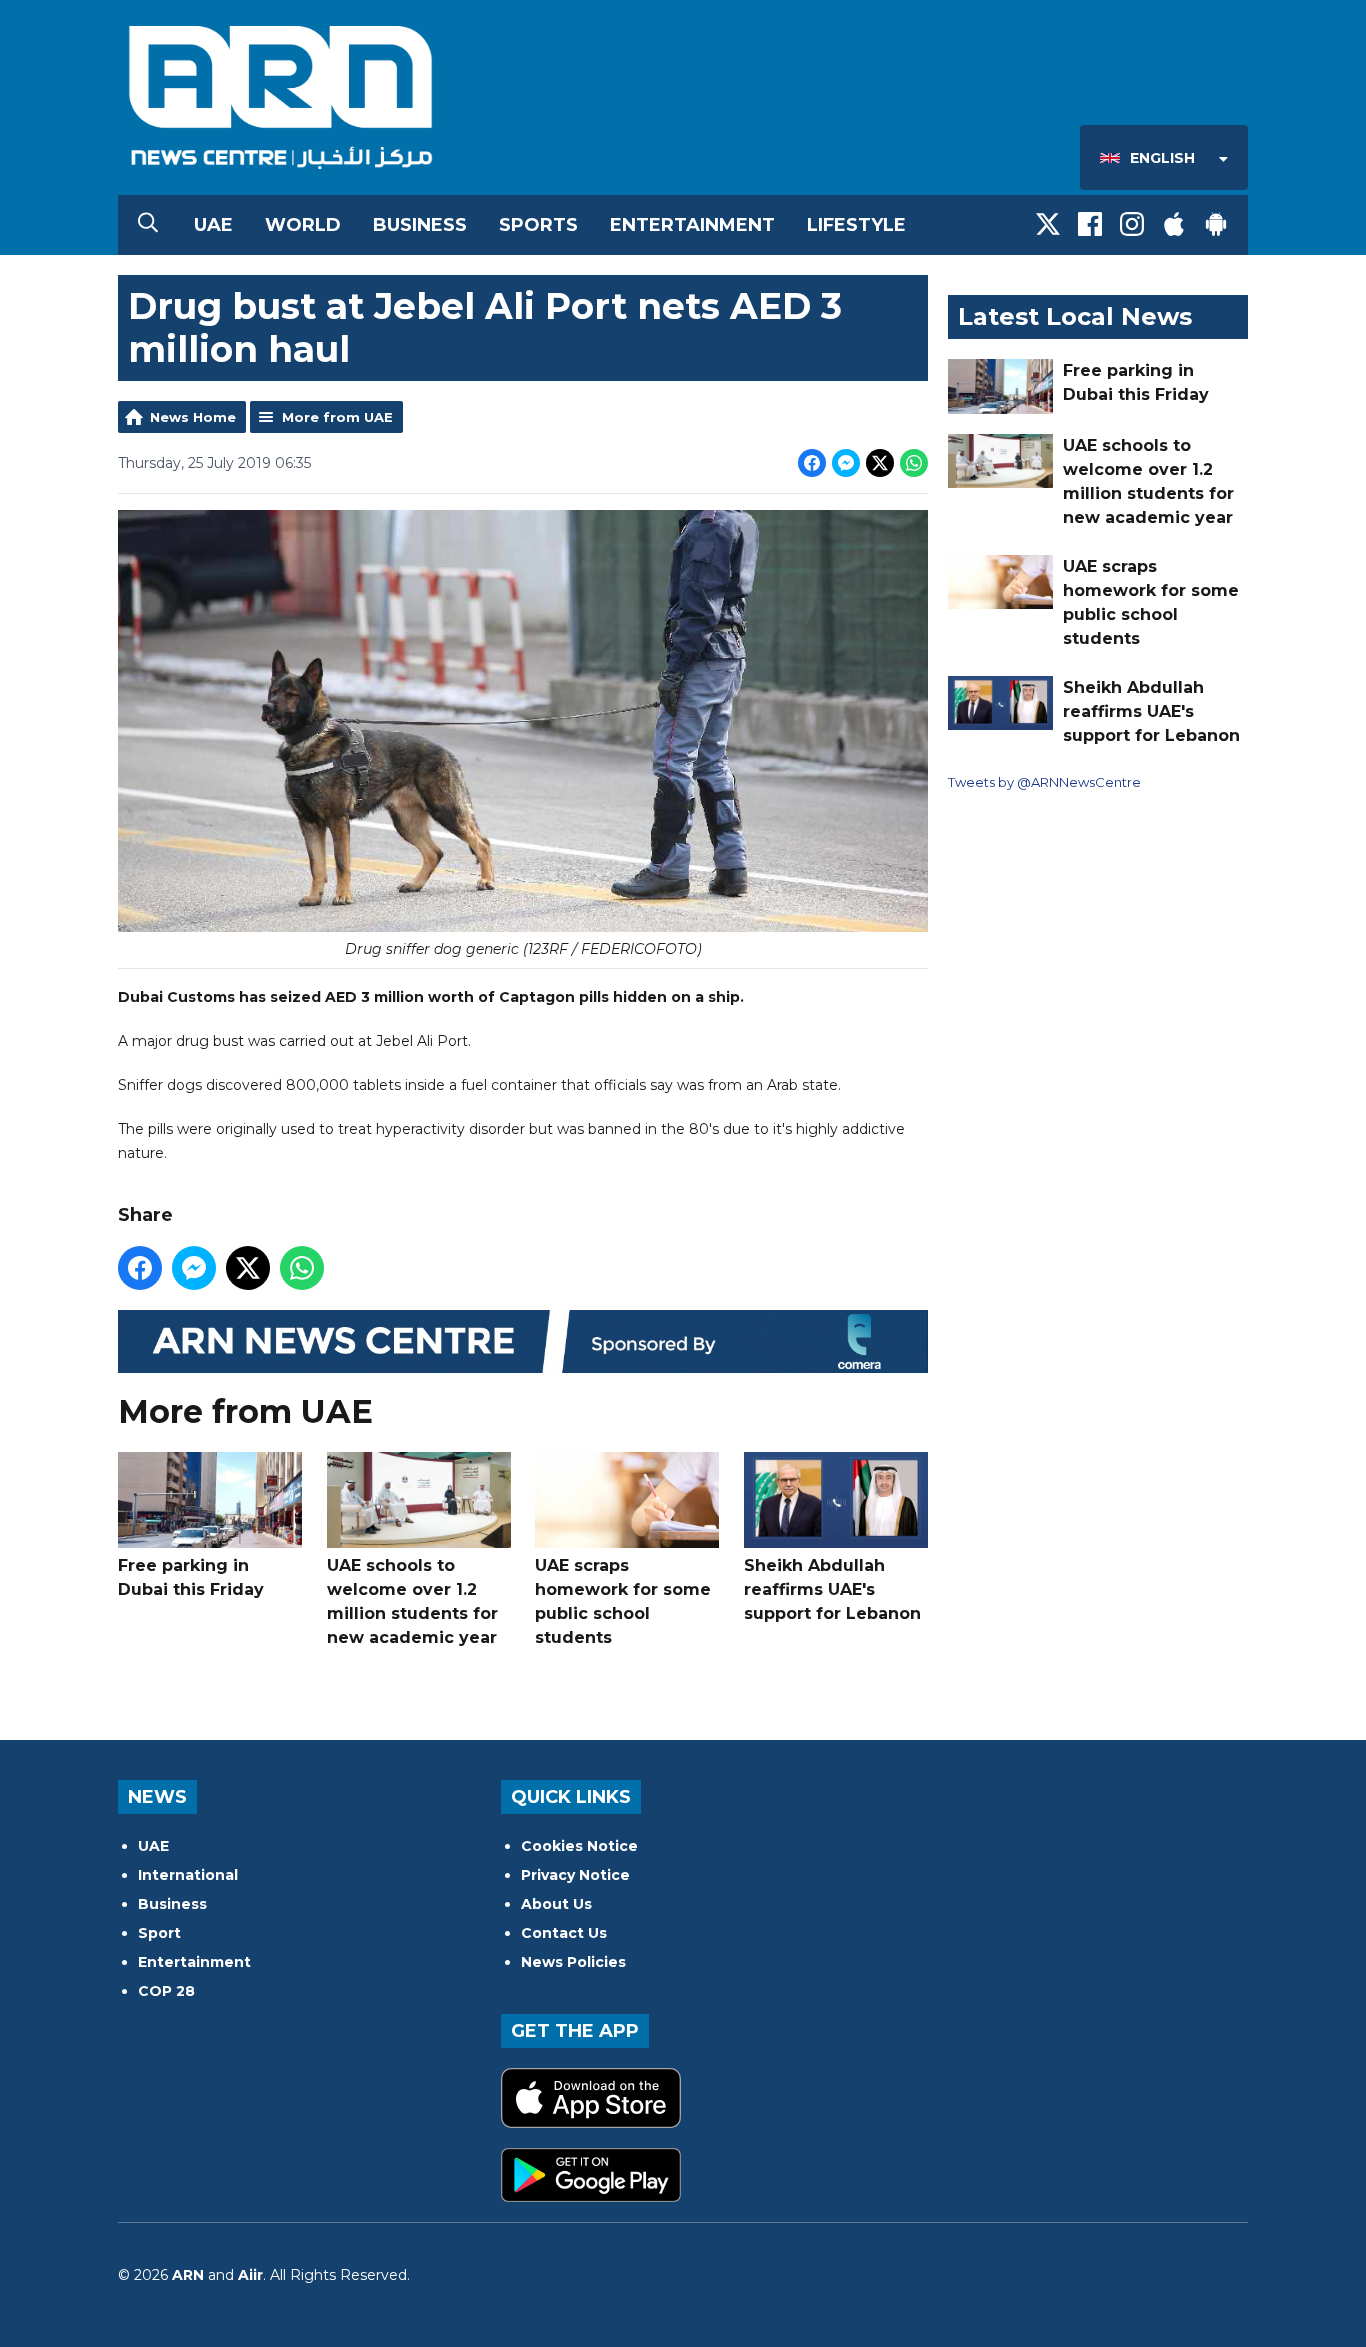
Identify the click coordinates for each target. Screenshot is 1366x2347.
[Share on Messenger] (846, 463)
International (188, 1875)
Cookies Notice (579, 1846)
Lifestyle (856, 225)
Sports (538, 225)
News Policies (573, 1962)
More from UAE (337, 417)
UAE (213, 225)
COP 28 (166, 1991)
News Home (193, 417)
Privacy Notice (575, 1875)
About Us (556, 1904)
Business (420, 225)
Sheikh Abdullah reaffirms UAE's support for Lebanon (832, 1589)
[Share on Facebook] (812, 463)
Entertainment (692, 225)
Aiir (250, 2275)
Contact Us (564, 1933)
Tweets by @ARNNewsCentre (1044, 782)
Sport (159, 1933)
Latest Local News (1075, 316)
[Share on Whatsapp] (914, 463)
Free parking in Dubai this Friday (191, 1577)
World (303, 225)
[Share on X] (880, 463)
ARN (188, 2275)
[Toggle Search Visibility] (148, 225)
